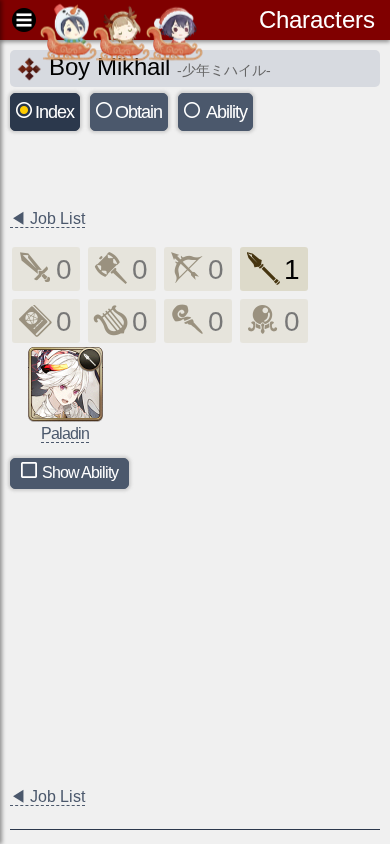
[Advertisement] (170, 172)
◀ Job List (47, 218)
